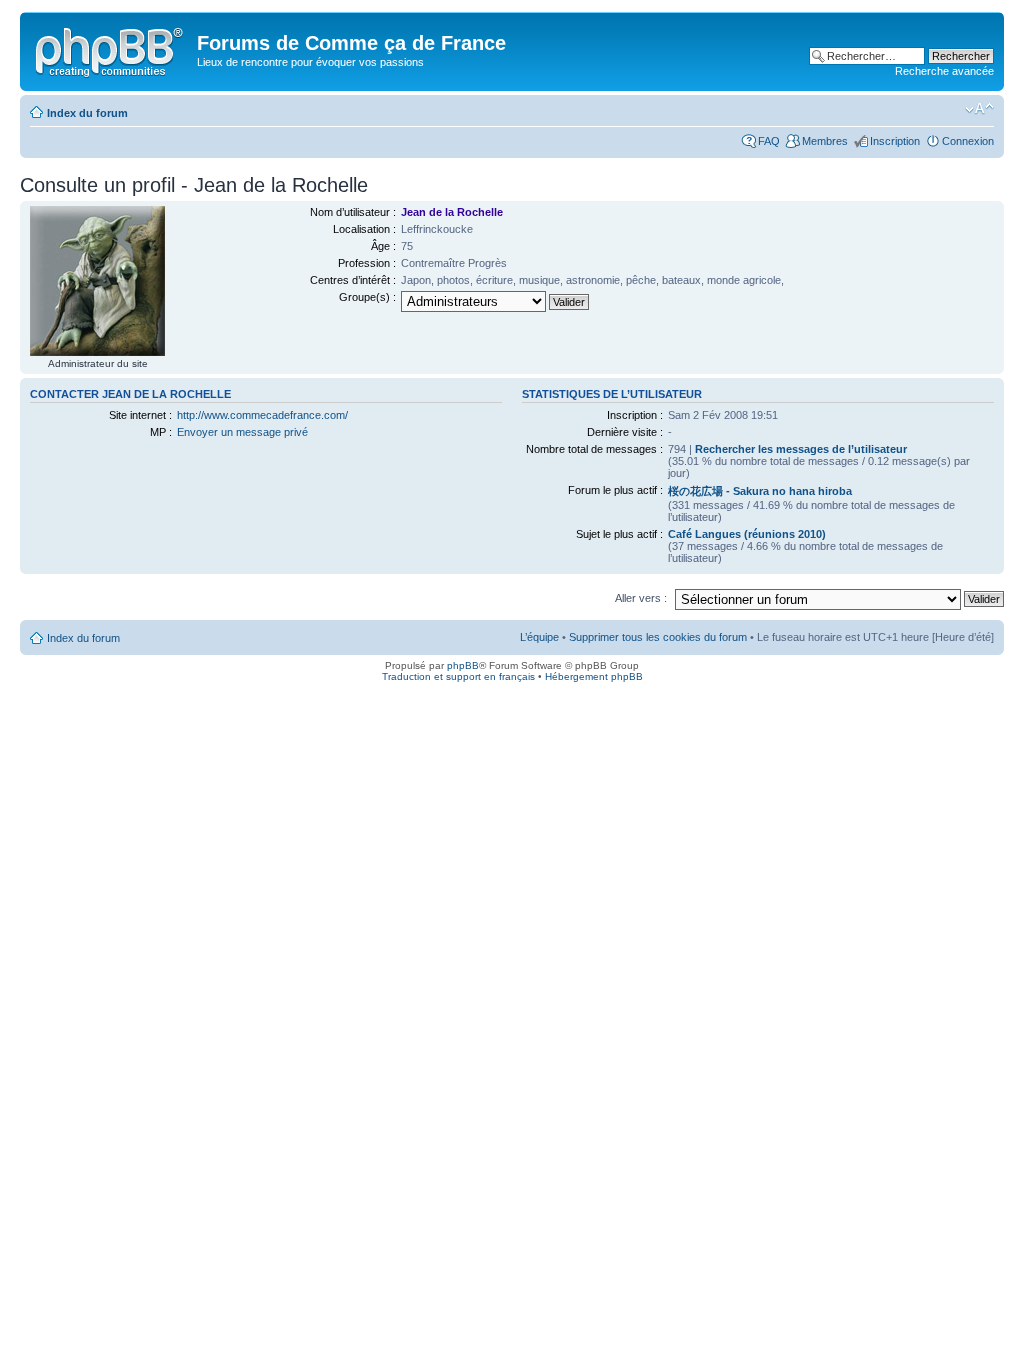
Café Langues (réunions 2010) (747, 534)
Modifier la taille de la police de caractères (979, 109)
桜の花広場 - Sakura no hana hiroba (760, 491)
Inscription (895, 141)
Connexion (968, 141)
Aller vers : (641, 598)
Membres (825, 141)
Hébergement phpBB (594, 676)
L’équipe (539, 637)
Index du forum (87, 113)
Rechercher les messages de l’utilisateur (801, 449)
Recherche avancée (944, 71)
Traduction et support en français (458, 676)
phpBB (463, 665)
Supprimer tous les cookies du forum (658, 637)
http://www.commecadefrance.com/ (262, 415)
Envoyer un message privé (242, 432)
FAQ (769, 141)
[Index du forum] (111, 49)
